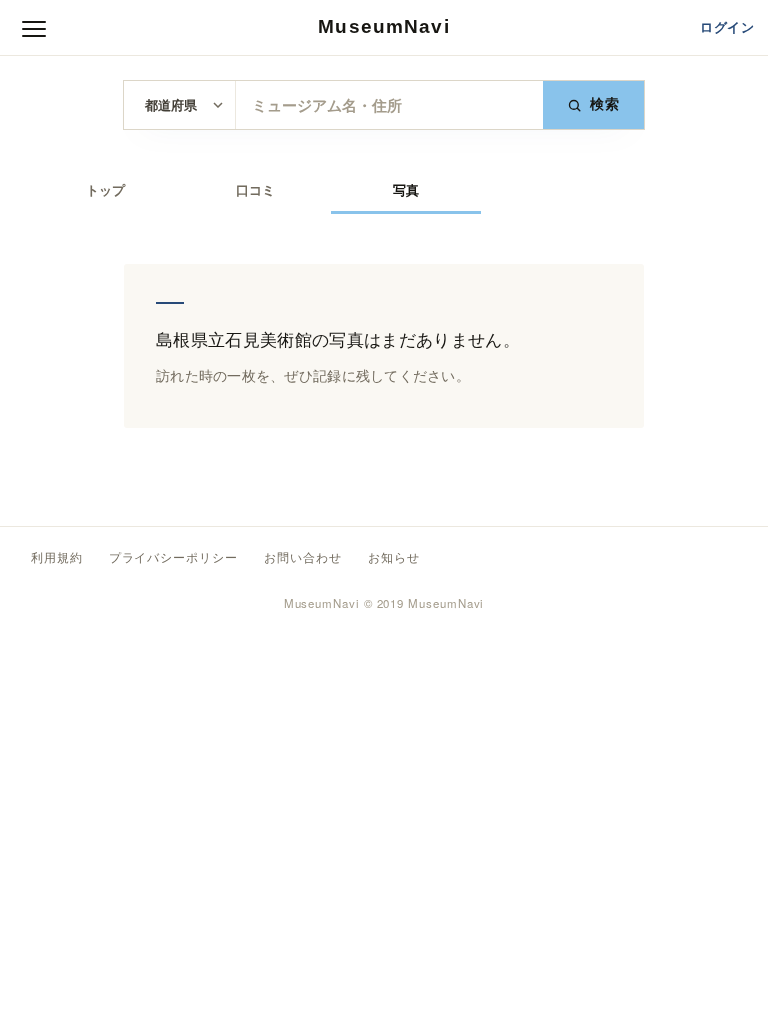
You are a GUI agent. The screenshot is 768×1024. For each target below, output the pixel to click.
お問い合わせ (303, 558)
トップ (105, 190)
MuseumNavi (383, 26)
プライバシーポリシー (174, 558)
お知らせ (394, 558)
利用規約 (57, 558)
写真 (406, 190)
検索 (605, 104)
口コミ (255, 190)
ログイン (727, 27)
